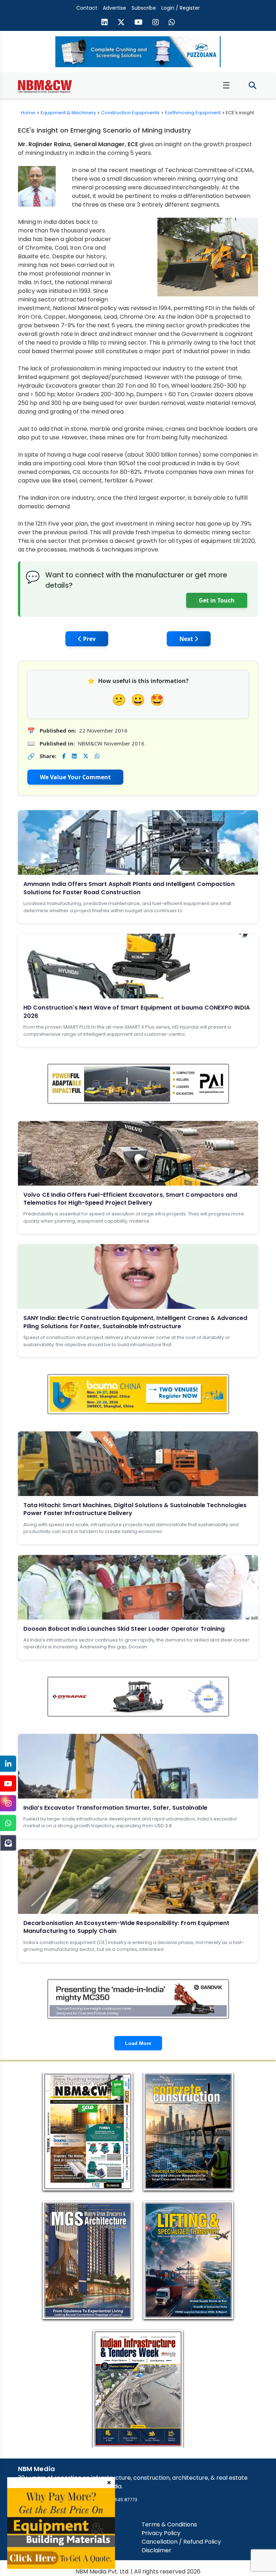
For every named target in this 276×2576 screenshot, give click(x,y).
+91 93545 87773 (119, 2500)
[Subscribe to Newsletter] (8, 1843)
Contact (87, 8)
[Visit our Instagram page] (156, 23)
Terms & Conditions (169, 2524)
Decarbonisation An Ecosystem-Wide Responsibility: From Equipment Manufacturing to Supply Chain (126, 1927)
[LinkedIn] (8, 1764)
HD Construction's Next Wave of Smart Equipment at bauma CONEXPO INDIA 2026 (137, 1012)
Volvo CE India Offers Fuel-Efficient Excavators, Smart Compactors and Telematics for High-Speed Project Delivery (130, 1199)
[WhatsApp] (8, 1823)
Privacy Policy (161, 2533)
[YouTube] (8, 1784)
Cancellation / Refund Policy (181, 2542)
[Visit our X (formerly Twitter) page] (121, 23)
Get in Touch (217, 600)
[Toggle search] (252, 86)
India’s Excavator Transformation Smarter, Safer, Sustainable (115, 1808)
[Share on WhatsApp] (97, 756)
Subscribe (144, 8)
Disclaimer (157, 2550)
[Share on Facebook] (64, 756)
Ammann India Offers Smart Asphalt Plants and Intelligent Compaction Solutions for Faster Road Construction (129, 888)
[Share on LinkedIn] (74, 756)
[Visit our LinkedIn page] (105, 23)
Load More (138, 2043)
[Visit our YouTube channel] (139, 23)
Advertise (114, 8)
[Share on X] (86, 756)
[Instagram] (8, 1803)
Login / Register (181, 8)
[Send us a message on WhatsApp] (172, 23)
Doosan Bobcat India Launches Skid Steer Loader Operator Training (124, 1629)
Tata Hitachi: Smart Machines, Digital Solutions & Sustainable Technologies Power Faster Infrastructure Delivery (135, 1509)
